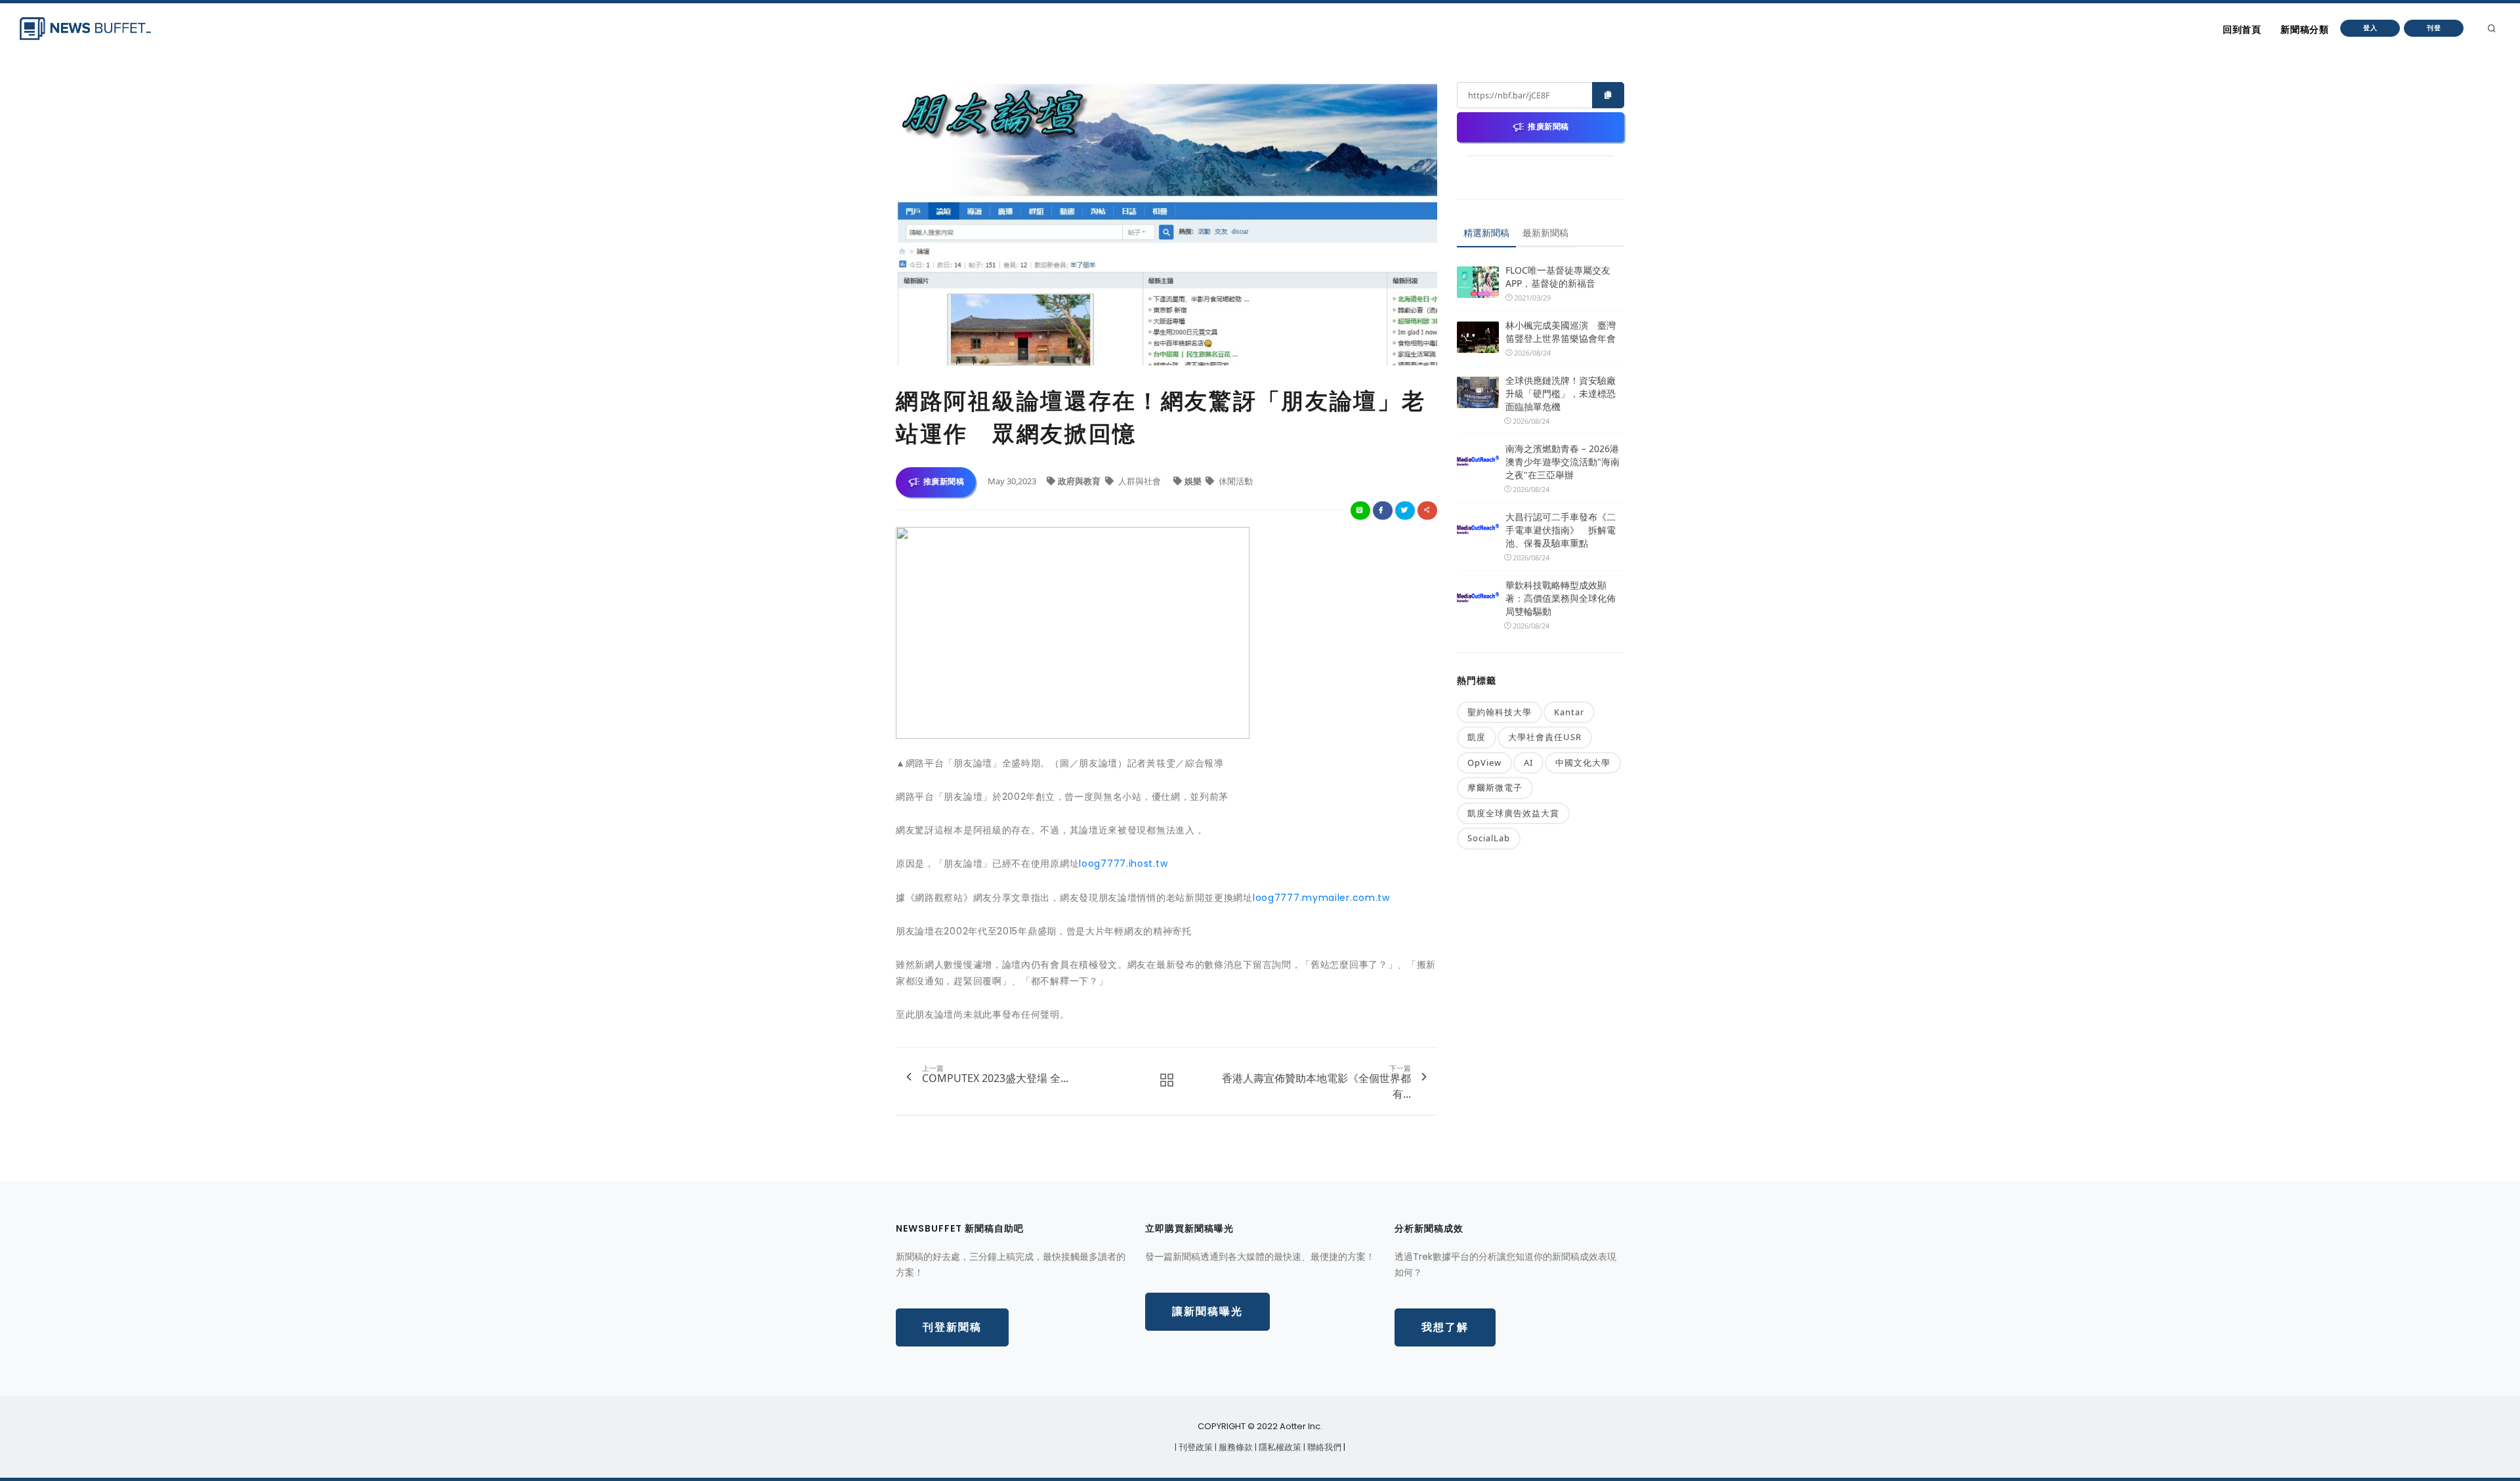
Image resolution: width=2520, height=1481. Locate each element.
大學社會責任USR (1545, 737)
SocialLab (1489, 838)
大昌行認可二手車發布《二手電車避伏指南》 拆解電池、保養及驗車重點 (1561, 530)
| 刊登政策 (1195, 1447)
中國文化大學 (1583, 762)
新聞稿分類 (2304, 30)
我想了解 (1445, 1327)
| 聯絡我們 (1323, 1447)
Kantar (1569, 712)
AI (1528, 762)
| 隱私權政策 (1279, 1447)
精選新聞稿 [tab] (1486, 233)
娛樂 (1194, 481)
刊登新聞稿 (952, 1327)
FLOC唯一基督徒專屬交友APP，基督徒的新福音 (1558, 277)
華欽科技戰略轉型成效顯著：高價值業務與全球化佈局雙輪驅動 (1561, 598)
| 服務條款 (1235, 1447)
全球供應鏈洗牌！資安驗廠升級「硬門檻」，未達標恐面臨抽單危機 (1561, 393)
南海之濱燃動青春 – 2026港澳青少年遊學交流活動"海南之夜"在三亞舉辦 (1563, 462)
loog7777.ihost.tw (1123, 864)
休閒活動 (1235, 481)
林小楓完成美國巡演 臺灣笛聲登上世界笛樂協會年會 (1561, 332)
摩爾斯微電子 (1495, 787)
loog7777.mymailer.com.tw (1321, 898)
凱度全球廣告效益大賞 (1513, 813)
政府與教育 (1080, 481)
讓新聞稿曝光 (1207, 1311)
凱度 (1477, 737)
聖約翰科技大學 (1500, 712)
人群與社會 (1140, 481)
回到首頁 (2242, 30)
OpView (1484, 762)
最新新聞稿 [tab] (1545, 233)
